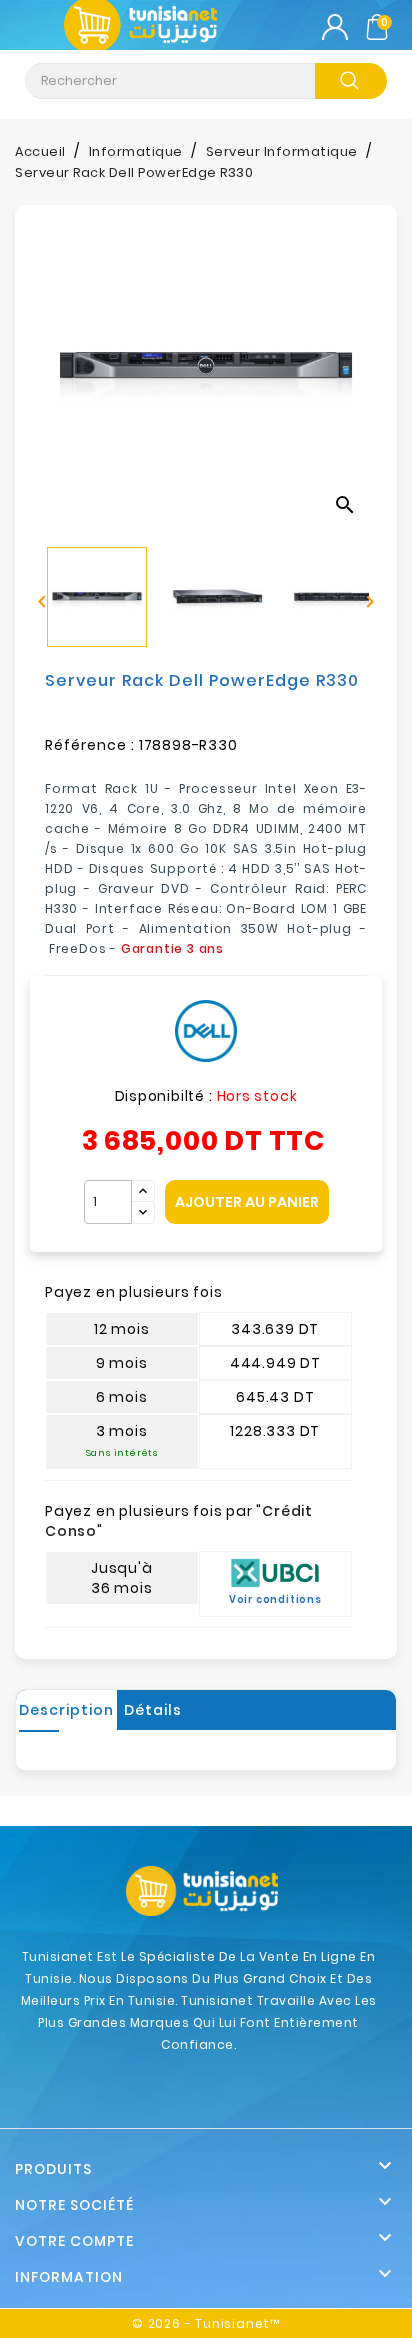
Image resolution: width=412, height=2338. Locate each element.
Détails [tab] (153, 1710)
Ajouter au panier (247, 1202)
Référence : (90, 745)
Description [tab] (66, 1710)
